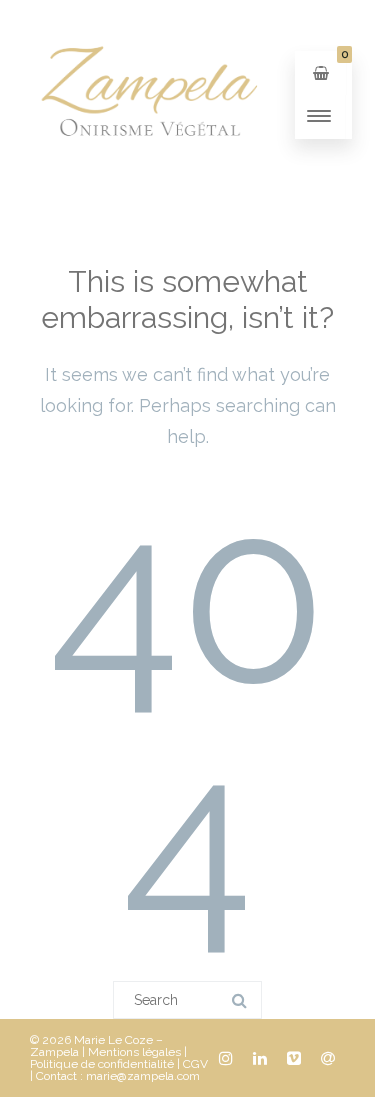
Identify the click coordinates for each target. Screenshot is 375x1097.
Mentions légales (134, 1052)
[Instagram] (226, 1058)
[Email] (328, 1058)
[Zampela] (148, 183)
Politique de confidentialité (102, 1064)
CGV (195, 1064)
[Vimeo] (294, 1058)
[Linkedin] (260, 1058)
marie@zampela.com (143, 1076)
